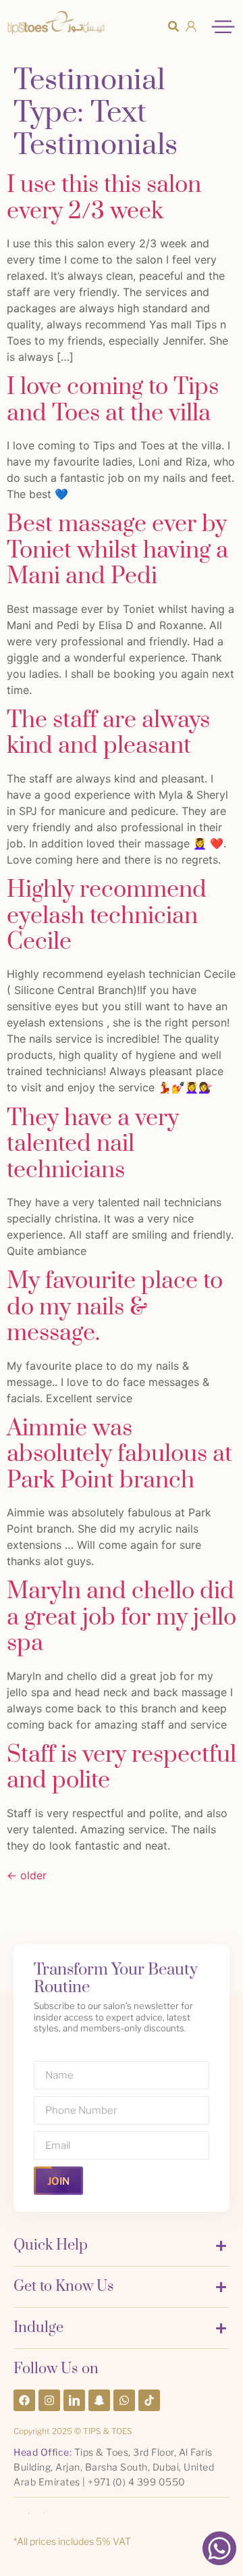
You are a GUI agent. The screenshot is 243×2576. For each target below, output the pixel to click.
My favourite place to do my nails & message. (115, 1307)
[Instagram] (49, 2400)
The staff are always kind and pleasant (108, 733)
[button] (173, 26)
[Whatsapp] (124, 2400)
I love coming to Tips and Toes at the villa (113, 400)
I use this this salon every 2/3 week (104, 198)
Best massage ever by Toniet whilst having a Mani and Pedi (117, 550)
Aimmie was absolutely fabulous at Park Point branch (119, 1455)
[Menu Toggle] (223, 27)
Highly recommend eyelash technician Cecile (107, 916)
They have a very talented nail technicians (93, 1144)
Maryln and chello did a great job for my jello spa (122, 1617)
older (27, 1875)
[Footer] (74, 2400)
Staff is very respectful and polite (122, 1768)
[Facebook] (24, 2400)
